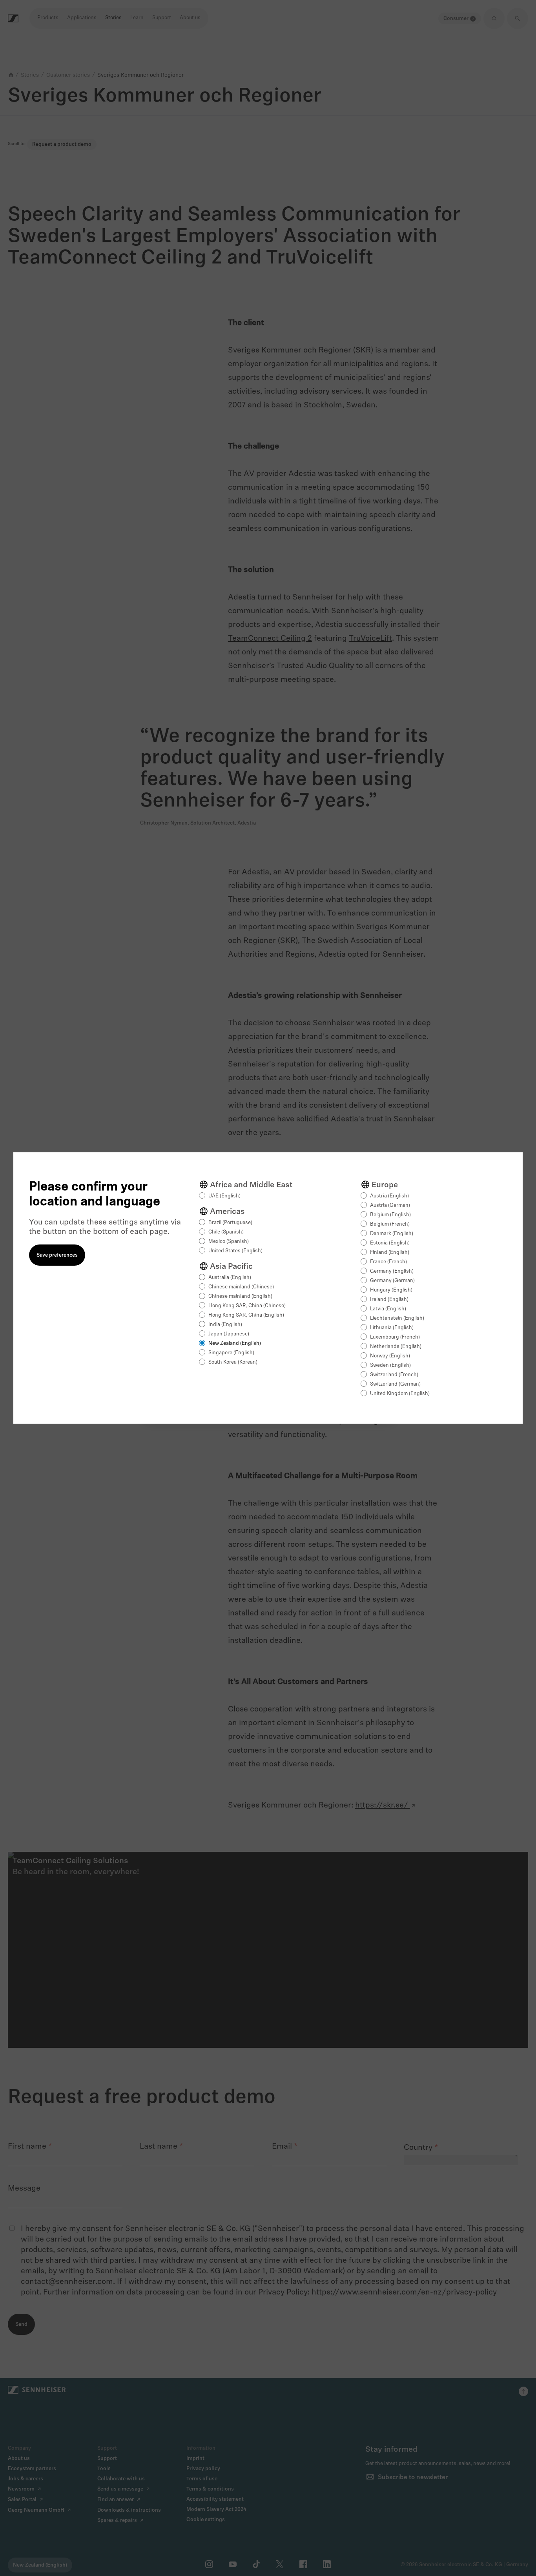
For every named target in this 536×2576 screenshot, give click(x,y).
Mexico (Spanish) (229, 1242)
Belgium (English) (390, 1215)
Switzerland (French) (394, 1375)
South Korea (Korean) (233, 1362)
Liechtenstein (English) (397, 1318)
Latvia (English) (388, 1309)
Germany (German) (392, 1281)
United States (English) (235, 1251)
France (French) (388, 1262)
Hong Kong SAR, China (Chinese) (247, 1306)
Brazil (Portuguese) (230, 1223)
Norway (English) (390, 1356)
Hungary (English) (391, 1290)
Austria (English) (389, 1196)
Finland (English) (390, 1253)
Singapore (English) (231, 1353)
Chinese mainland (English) (240, 1296)
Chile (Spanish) (226, 1232)
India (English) (225, 1325)
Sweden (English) (390, 1365)
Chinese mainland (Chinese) (241, 1287)
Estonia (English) (390, 1243)
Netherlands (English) (396, 1347)
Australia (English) (230, 1278)
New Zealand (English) (235, 1343)
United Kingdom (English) (400, 1394)
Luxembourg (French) (395, 1337)
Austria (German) (390, 1205)
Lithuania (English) (392, 1328)
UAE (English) (224, 1196)
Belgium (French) (390, 1224)
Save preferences (57, 1255)
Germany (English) (392, 1271)
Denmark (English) (392, 1234)
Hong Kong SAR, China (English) (246, 1315)
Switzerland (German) (395, 1384)
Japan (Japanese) (229, 1334)
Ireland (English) (389, 1300)
